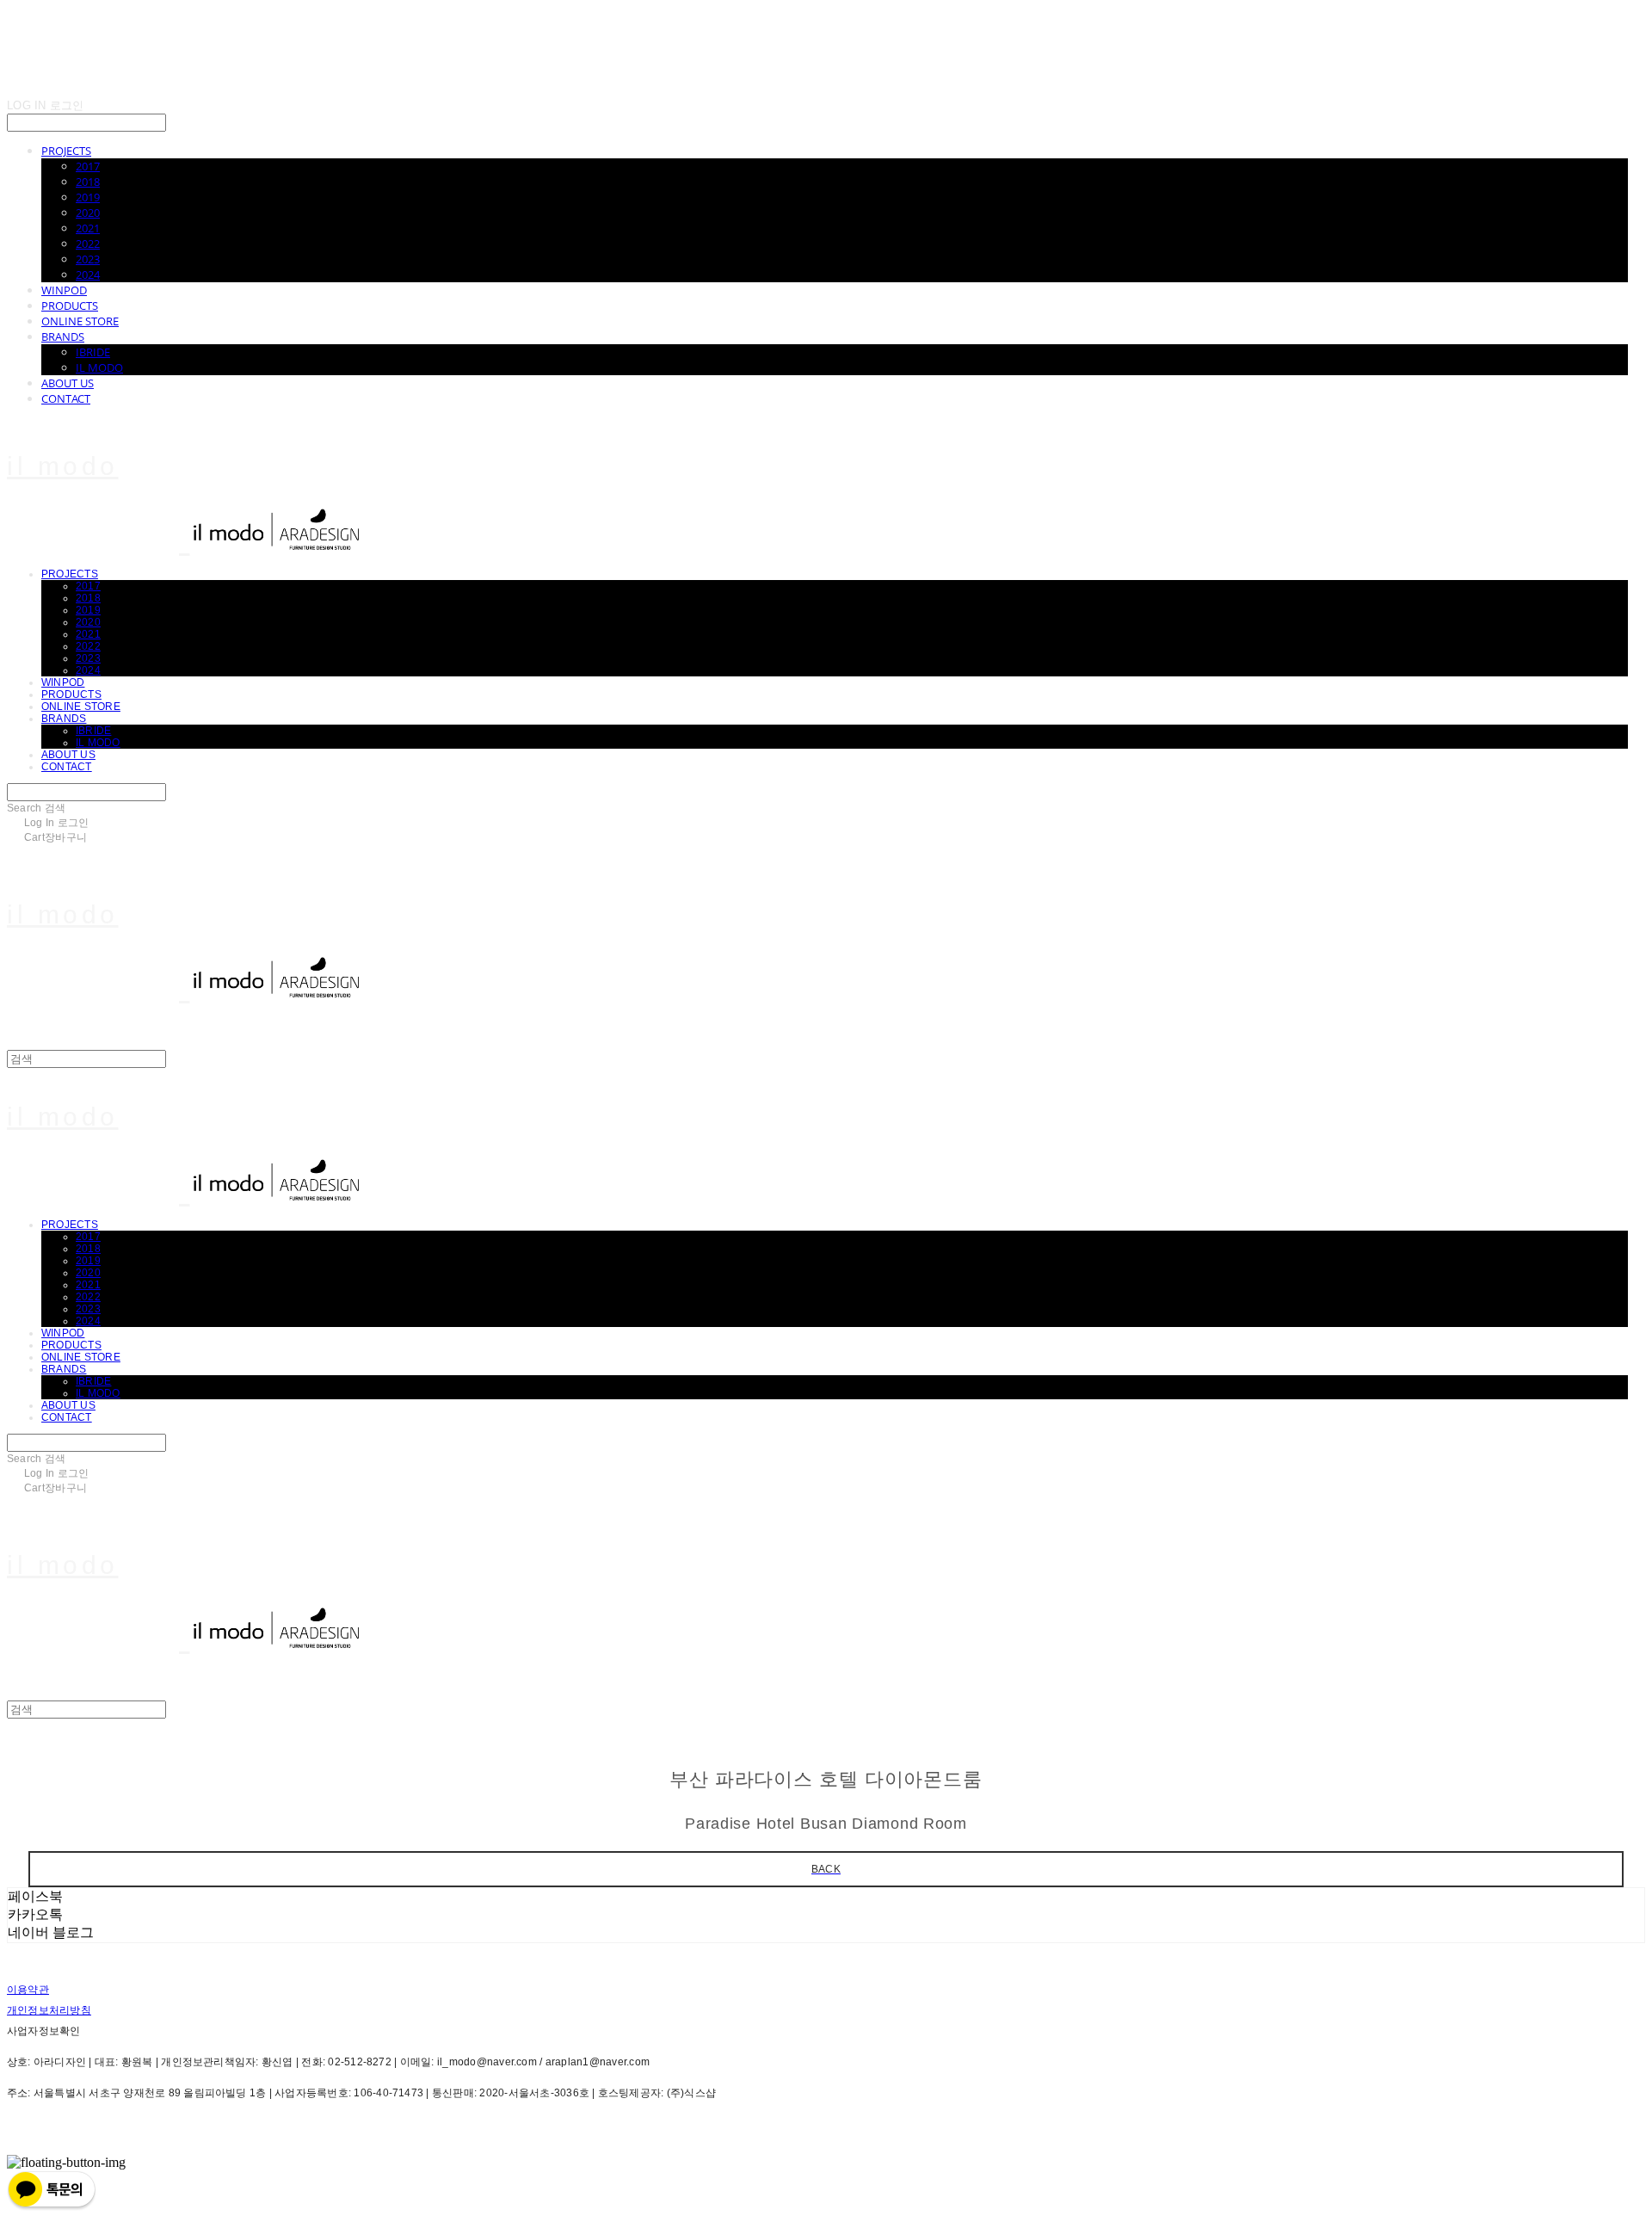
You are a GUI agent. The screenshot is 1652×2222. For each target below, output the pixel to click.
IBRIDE (93, 352)
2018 (88, 182)
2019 (88, 197)
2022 (88, 244)
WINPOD (64, 290)
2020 (88, 213)
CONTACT (66, 398)
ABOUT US (68, 383)
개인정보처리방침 (49, 2010)
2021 (88, 228)
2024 (88, 275)
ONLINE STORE (80, 321)
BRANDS (63, 336)
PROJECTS (66, 151)
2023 (88, 259)
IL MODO (99, 367)
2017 (88, 166)
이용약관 (28, 1990)
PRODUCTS (70, 306)
